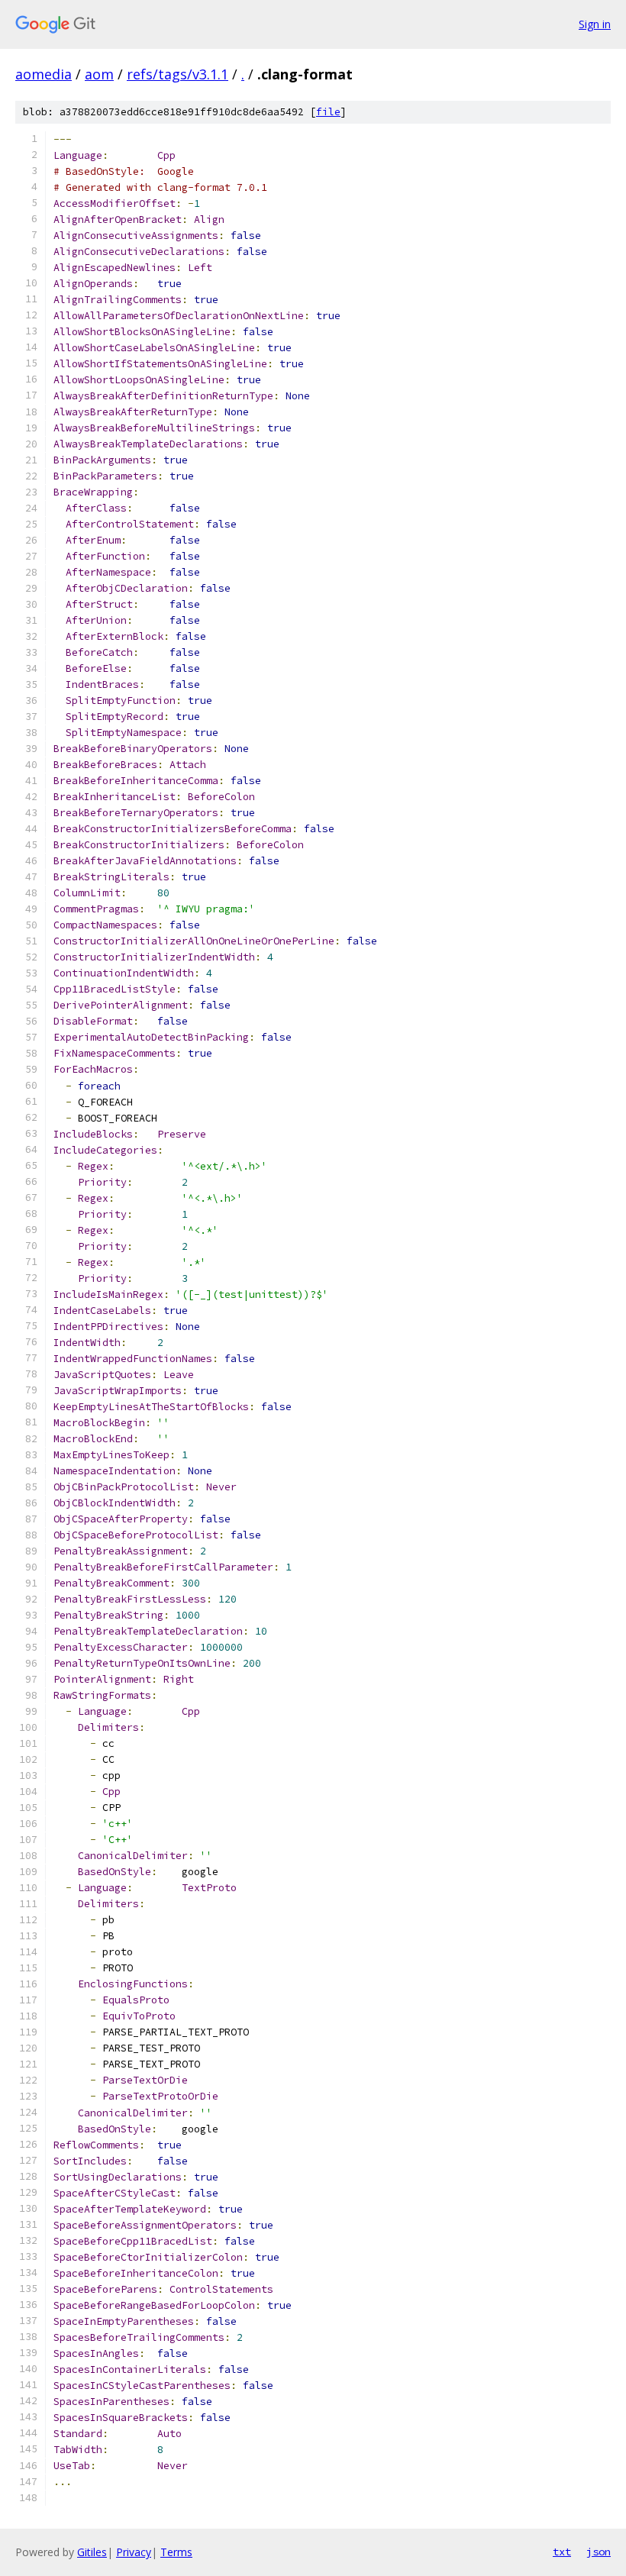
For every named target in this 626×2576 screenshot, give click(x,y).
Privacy (134, 2552)
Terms (176, 2552)
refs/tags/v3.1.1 (177, 74)
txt (562, 2552)
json (599, 2552)
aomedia (44, 74)
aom (99, 74)
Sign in (595, 24)
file (328, 112)
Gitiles (92, 2552)
